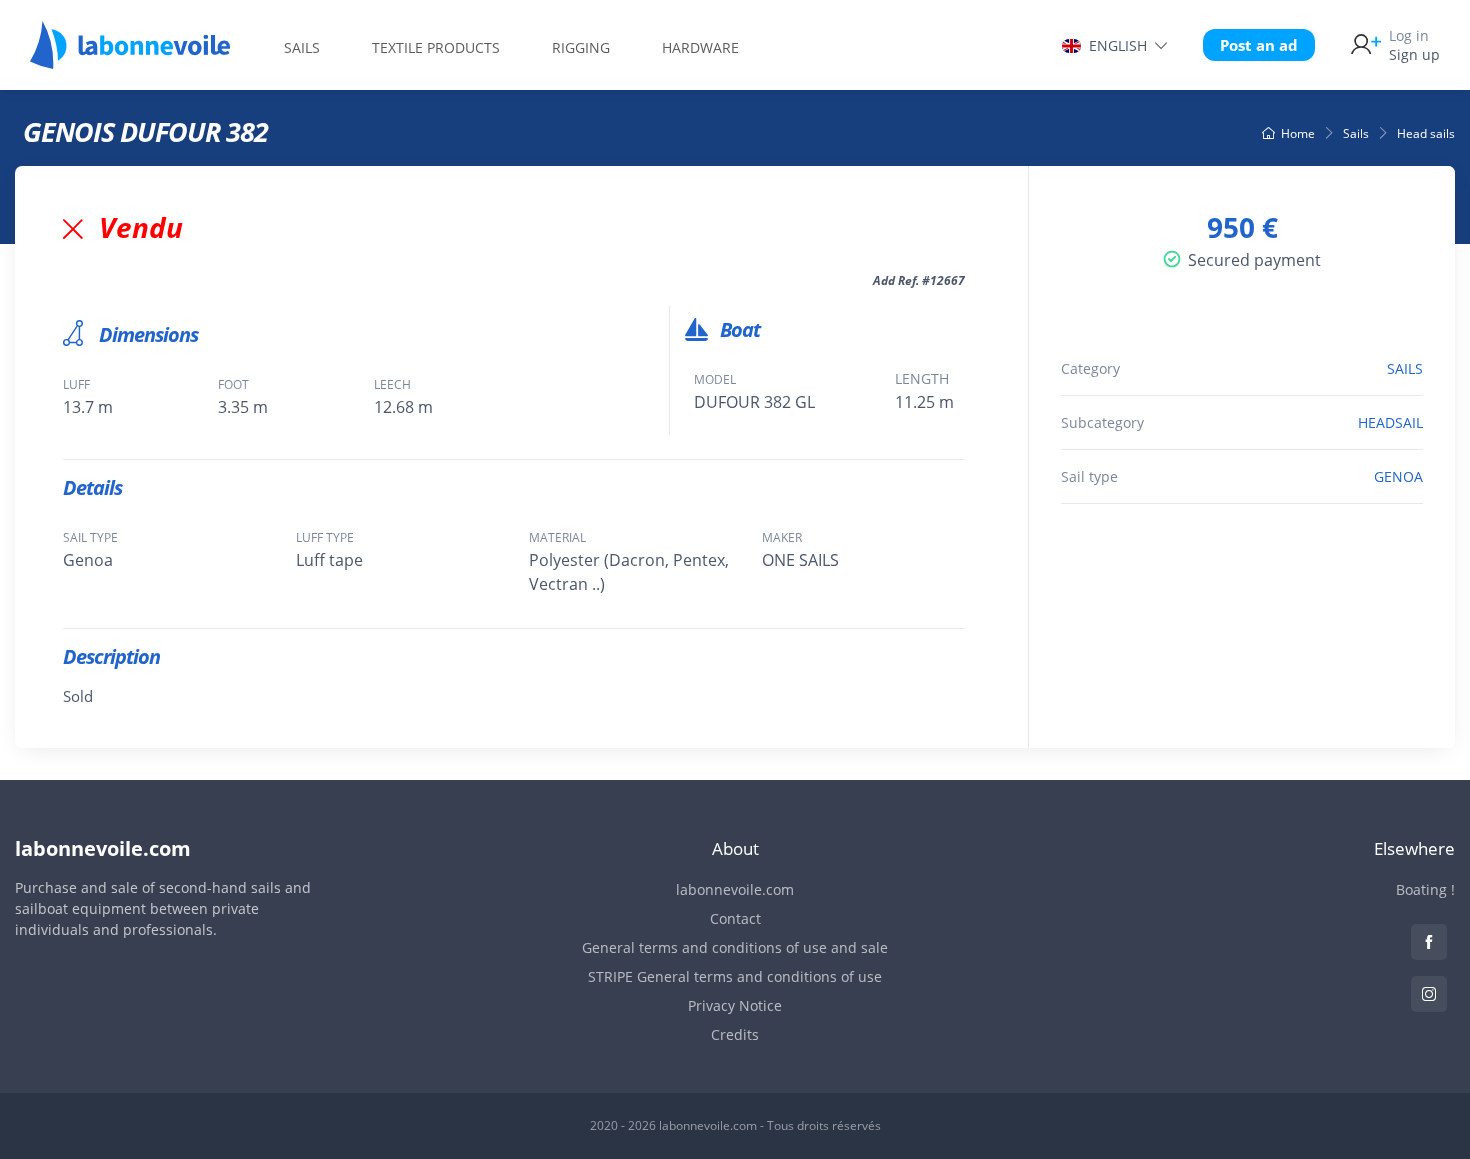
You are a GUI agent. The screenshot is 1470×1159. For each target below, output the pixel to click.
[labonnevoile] (130, 60)
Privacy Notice (735, 1005)
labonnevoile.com (735, 889)
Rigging (581, 47)
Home (1298, 133)
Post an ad (1259, 45)
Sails (302, 47)
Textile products (436, 47)
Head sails (1426, 133)
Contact (735, 918)
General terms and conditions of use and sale (735, 947)
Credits (735, 1034)
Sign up (1414, 45)
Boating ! (1425, 889)
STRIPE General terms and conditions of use (735, 976)
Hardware (700, 47)
